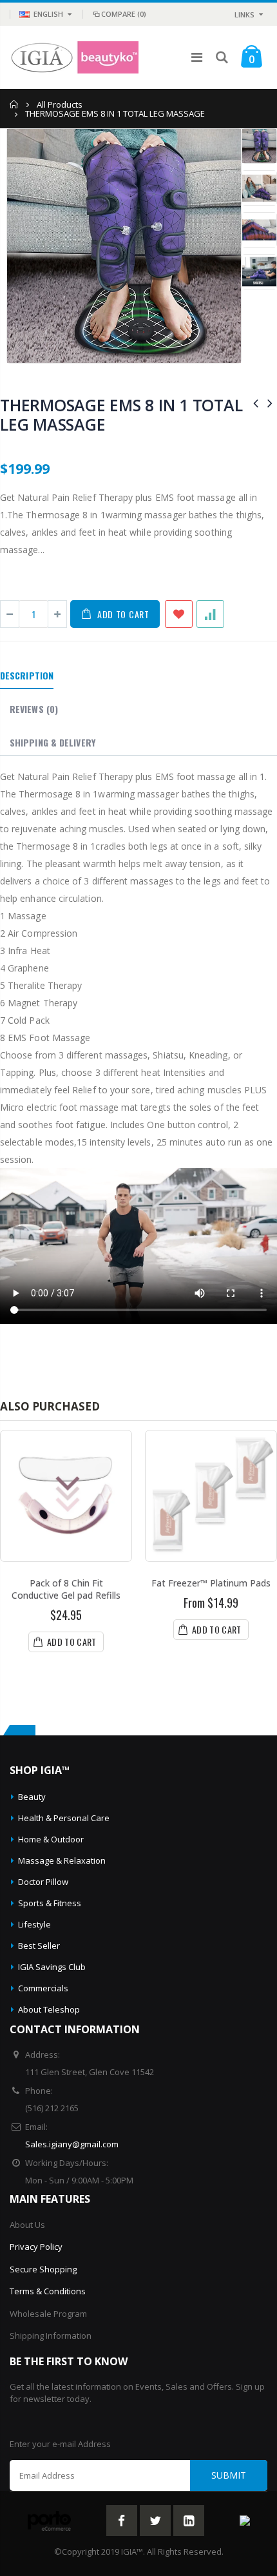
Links (244, 15)
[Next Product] (270, 403)
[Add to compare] (210, 614)
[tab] (27, 676)
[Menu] (197, 57)
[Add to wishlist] (179, 614)
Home (14, 104)
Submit (229, 2475)
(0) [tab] (34, 709)
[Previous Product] (256, 403)
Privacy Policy (36, 2247)
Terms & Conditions (48, 2291)
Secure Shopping (43, 2269)
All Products (60, 104)
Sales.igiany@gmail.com (72, 2144)
